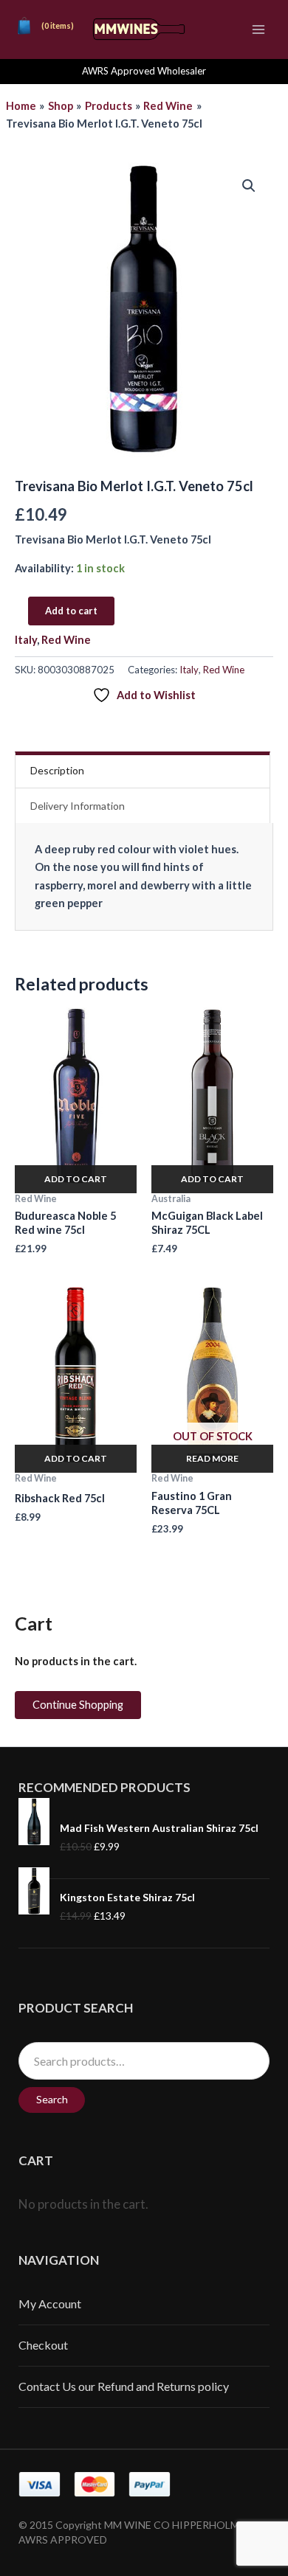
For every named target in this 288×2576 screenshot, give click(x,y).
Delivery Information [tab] (78, 806)
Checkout (43, 2345)
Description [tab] (57, 770)
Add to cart (71, 611)
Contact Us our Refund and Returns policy (124, 2386)
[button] (249, 186)
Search (52, 2099)
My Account (50, 2304)
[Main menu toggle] (258, 29)
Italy (26, 640)
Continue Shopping (78, 1705)
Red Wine (66, 640)
